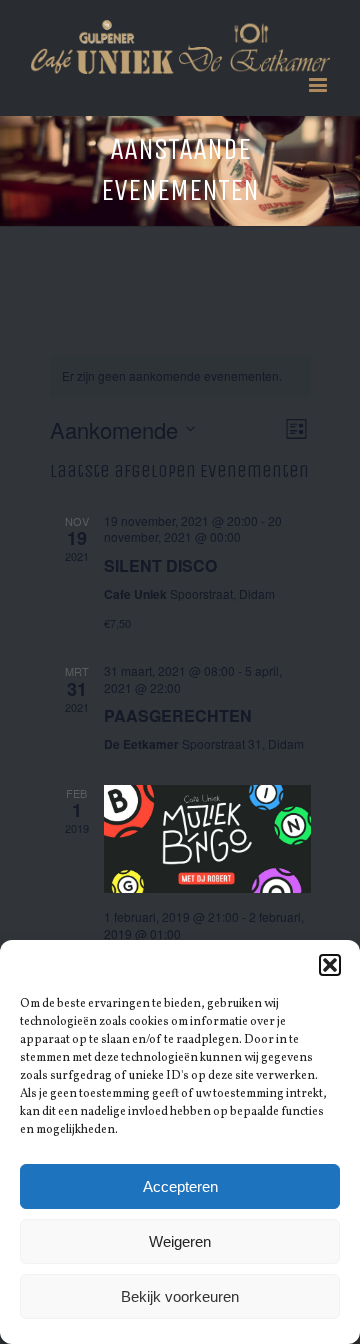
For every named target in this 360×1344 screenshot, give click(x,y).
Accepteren (180, 1186)
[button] (330, 965)
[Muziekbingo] (207, 839)
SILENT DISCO (160, 565)
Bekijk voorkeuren (180, 1296)
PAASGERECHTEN (178, 715)
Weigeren (180, 1241)
